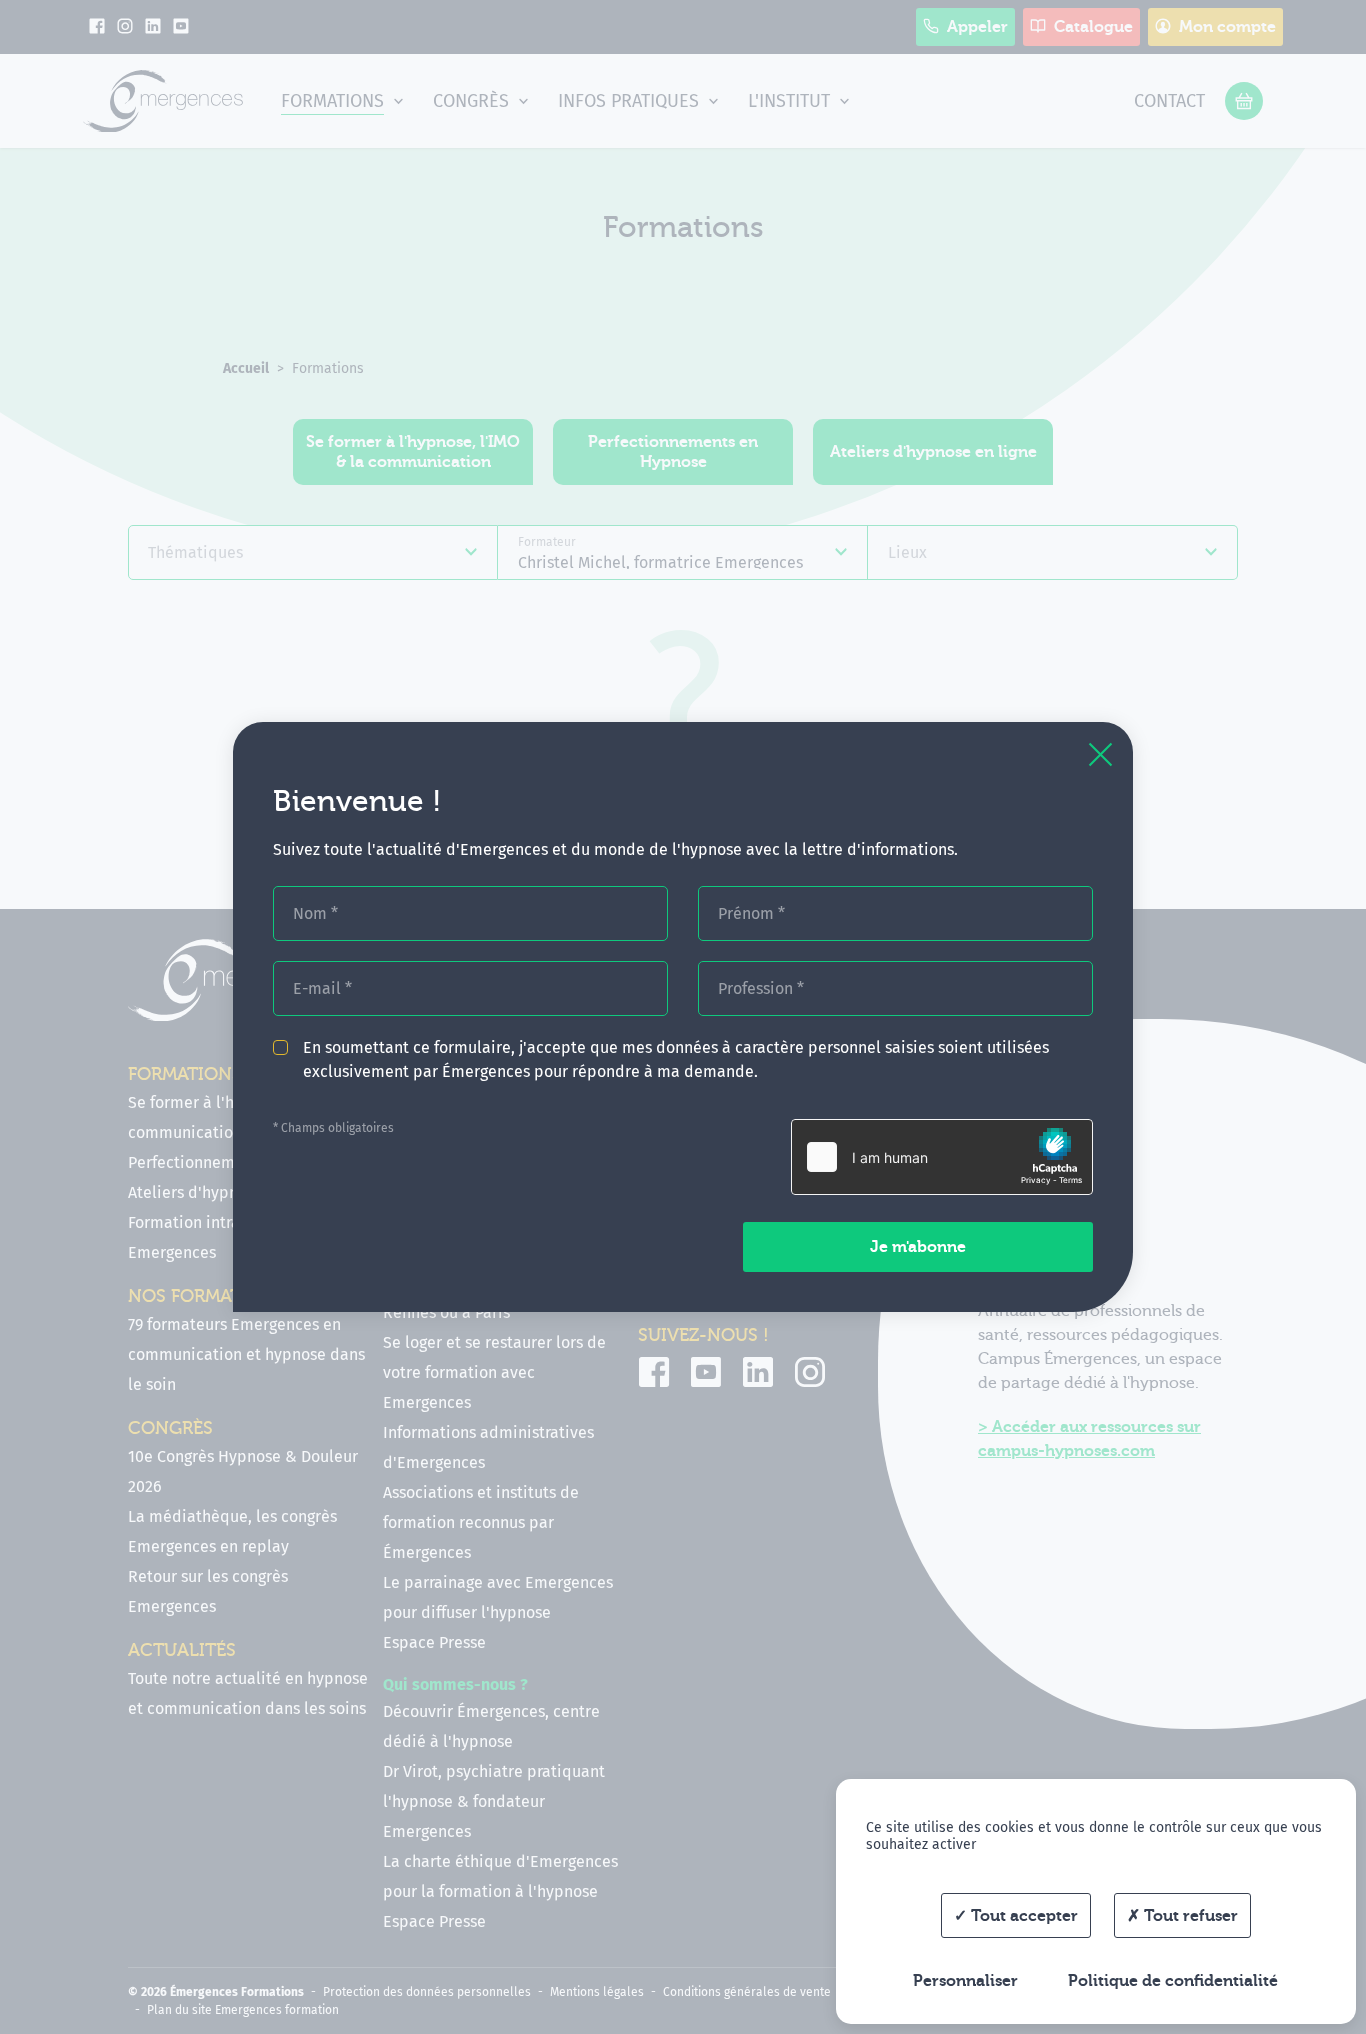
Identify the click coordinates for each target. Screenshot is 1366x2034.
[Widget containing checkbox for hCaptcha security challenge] (942, 1157)
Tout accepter (1022, 1916)
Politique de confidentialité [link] (1173, 1981)
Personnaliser (965, 1981)
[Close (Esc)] (1100, 754)
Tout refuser (1189, 1916)
